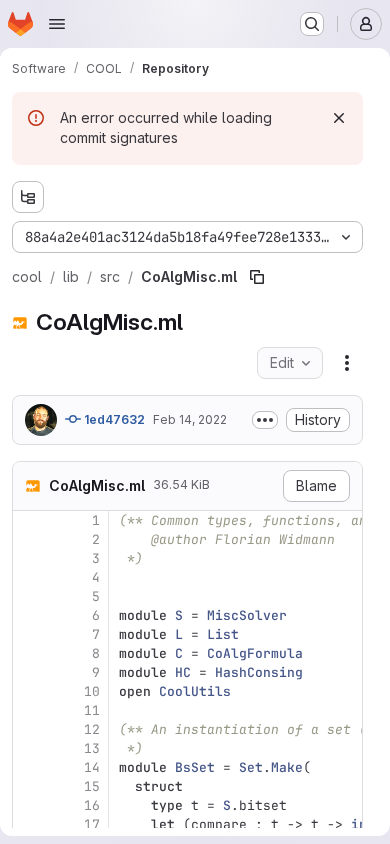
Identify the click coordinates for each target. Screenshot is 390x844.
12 (92, 729)
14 (92, 767)
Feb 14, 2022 (190, 419)
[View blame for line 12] (30, 729)
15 (92, 786)
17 (92, 824)
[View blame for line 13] (30, 748)
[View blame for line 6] (30, 615)
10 (92, 691)
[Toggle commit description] (265, 420)
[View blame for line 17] (30, 824)
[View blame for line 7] (30, 634)
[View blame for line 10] (30, 691)
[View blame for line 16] (30, 805)
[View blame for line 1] (30, 520)
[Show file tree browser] (28, 197)
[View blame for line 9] (30, 672)
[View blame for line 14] (30, 767)
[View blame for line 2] (30, 539)
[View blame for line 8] (30, 653)
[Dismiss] (339, 118)
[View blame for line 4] (30, 577)
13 (92, 748)
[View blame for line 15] (30, 786)
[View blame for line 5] (30, 596)
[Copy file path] (257, 277)
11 (92, 710)
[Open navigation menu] (57, 24)
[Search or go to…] (312, 24)
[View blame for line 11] (30, 710)
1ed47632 (113, 419)
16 (92, 805)
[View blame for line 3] (30, 558)
